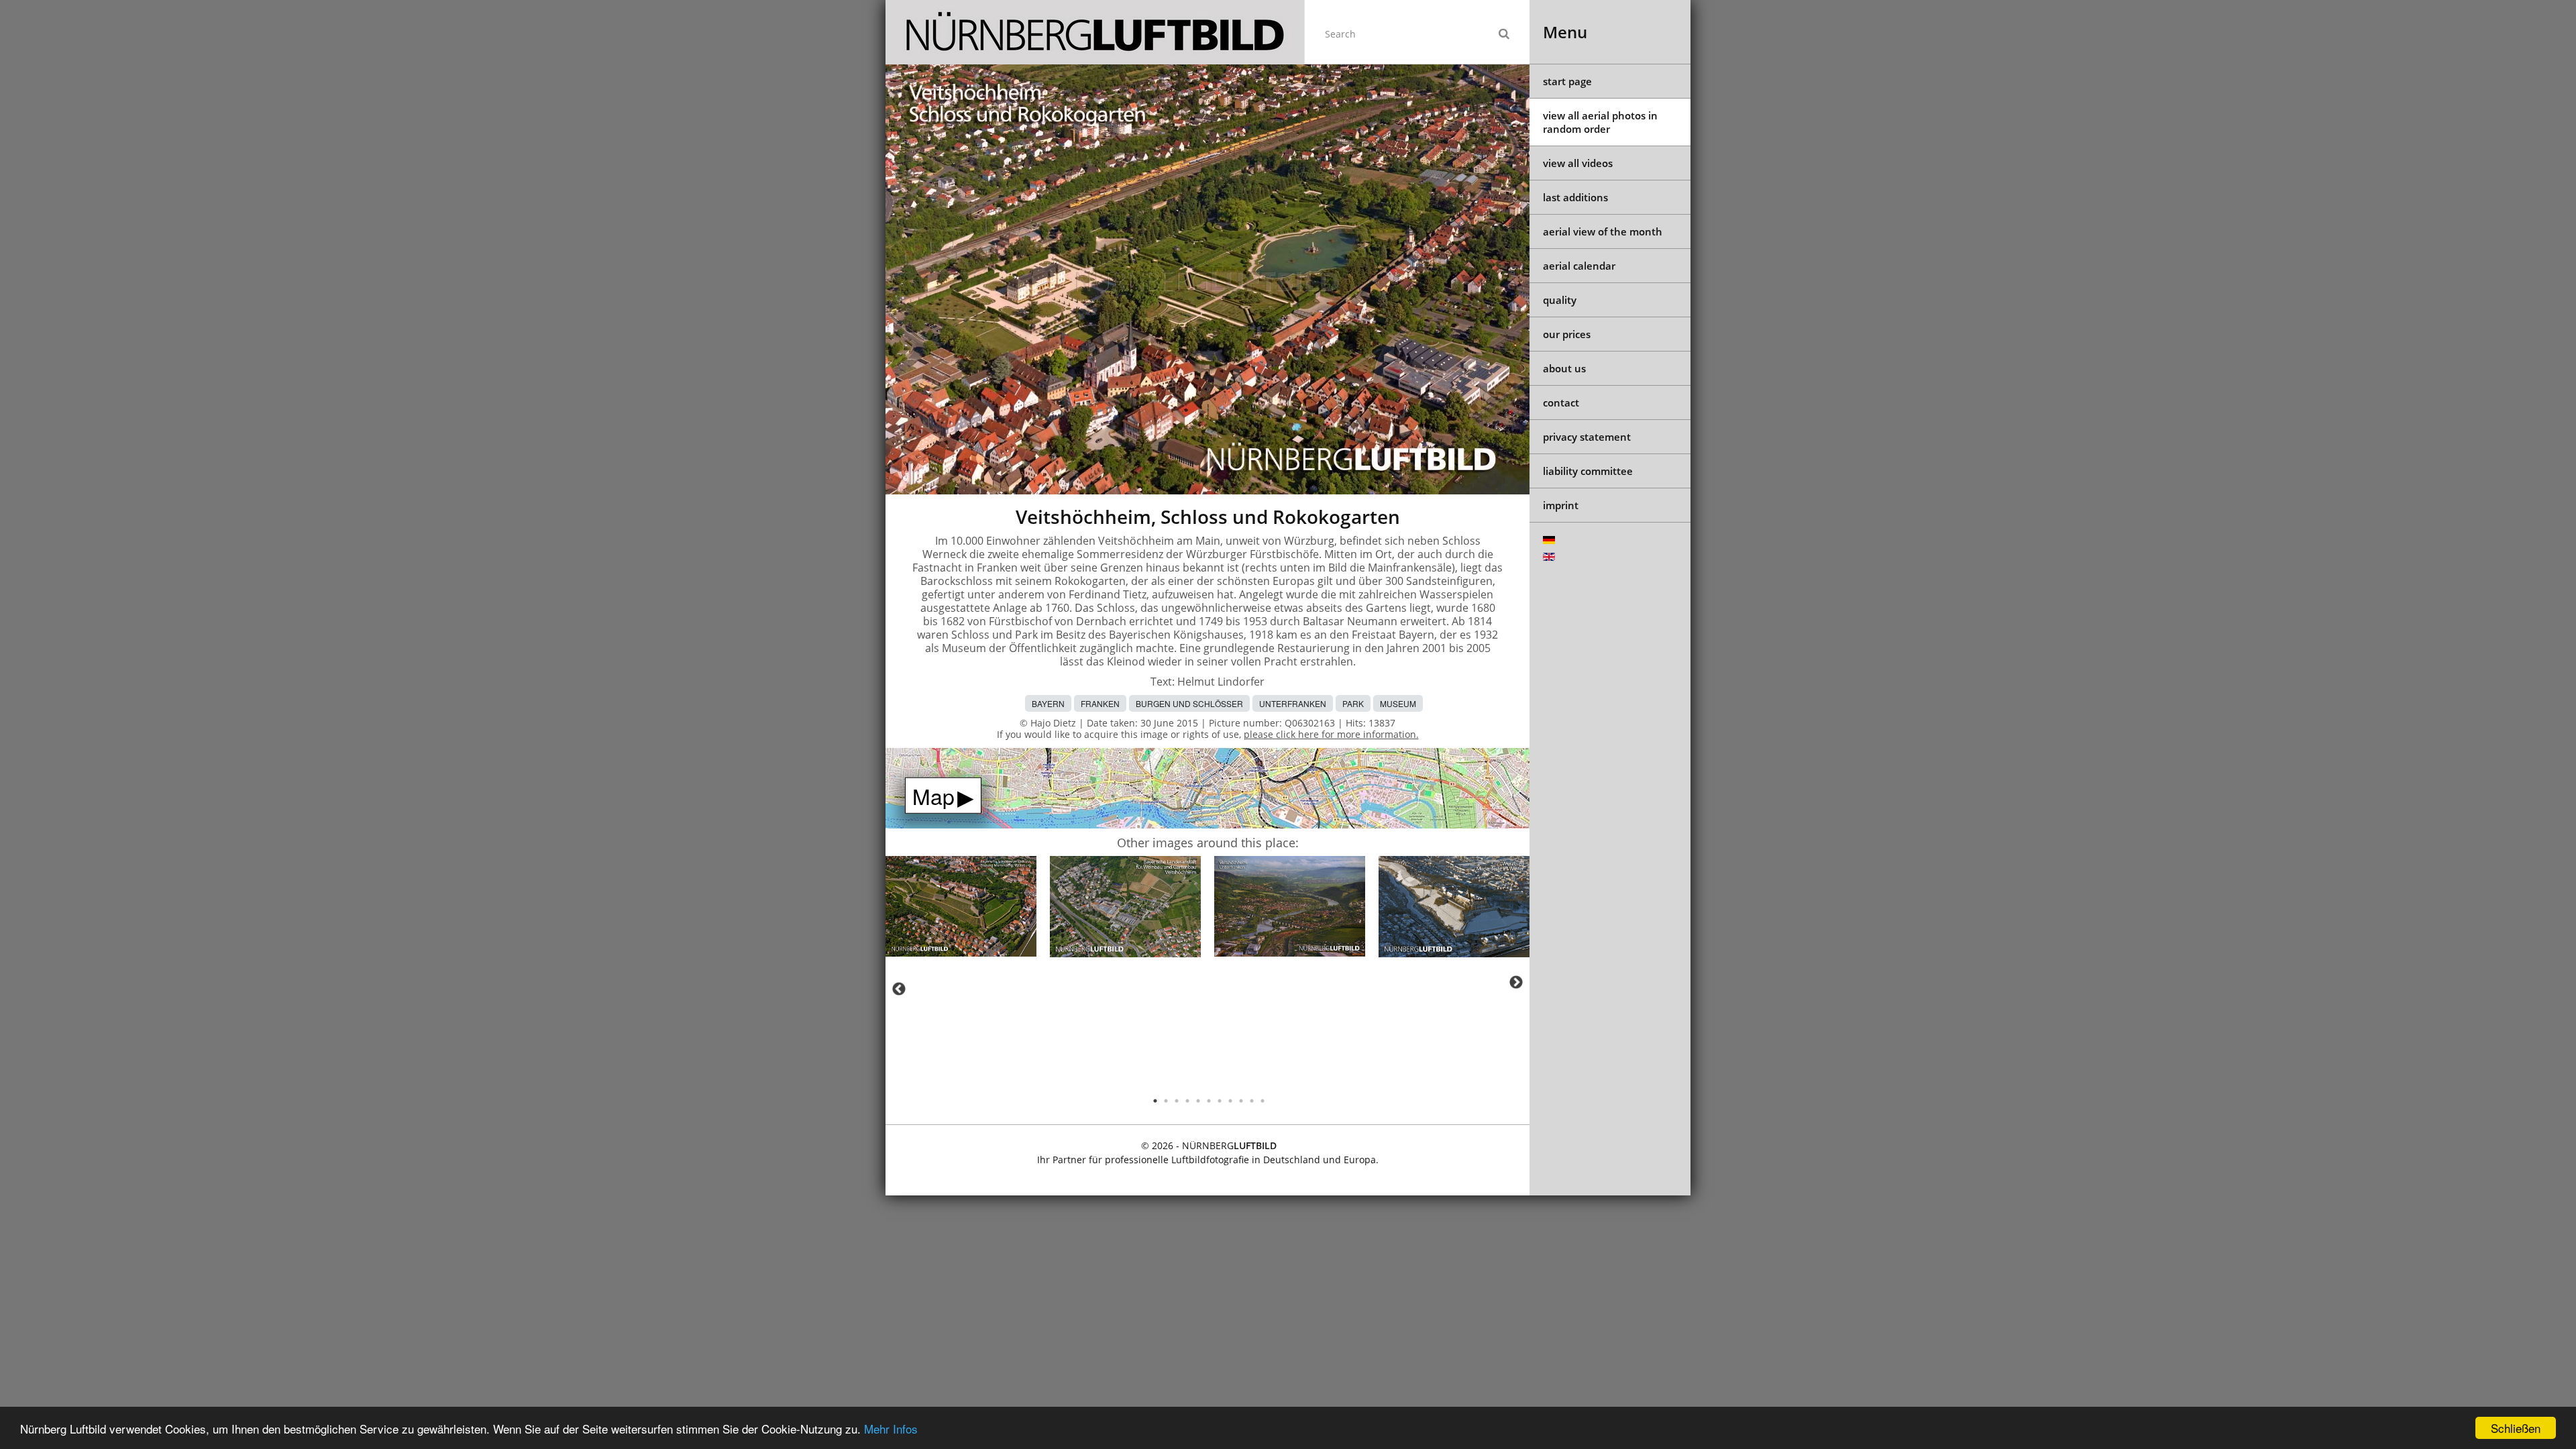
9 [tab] (1241, 1101)
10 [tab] (1252, 1101)
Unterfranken (1293, 703)
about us (1564, 368)
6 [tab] (1209, 1101)
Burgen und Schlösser (1189, 703)
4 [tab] (1187, 1101)
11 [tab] (1263, 1101)
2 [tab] (1166, 1101)
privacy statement (1587, 437)
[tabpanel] (961, 909)
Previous (899, 989)
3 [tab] (1177, 1101)
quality (1560, 300)
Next (1516, 982)
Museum (1398, 703)
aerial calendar (1579, 266)
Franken (1100, 703)
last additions (1575, 197)
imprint (1561, 505)
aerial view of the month (1603, 231)
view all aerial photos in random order (1600, 122)
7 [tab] (1220, 1101)
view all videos (1578, 163)
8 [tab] (1230, 1101)
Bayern (1048, 703)
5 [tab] (1198, 1101)
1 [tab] (1155, 1101)
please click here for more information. (1331, 734)
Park (1353, 703)
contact (1561, 402)
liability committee (1588, 471)
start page (1567, 81)
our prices (1567, 334)
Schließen (2516, 1428)
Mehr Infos (891, 1429)
